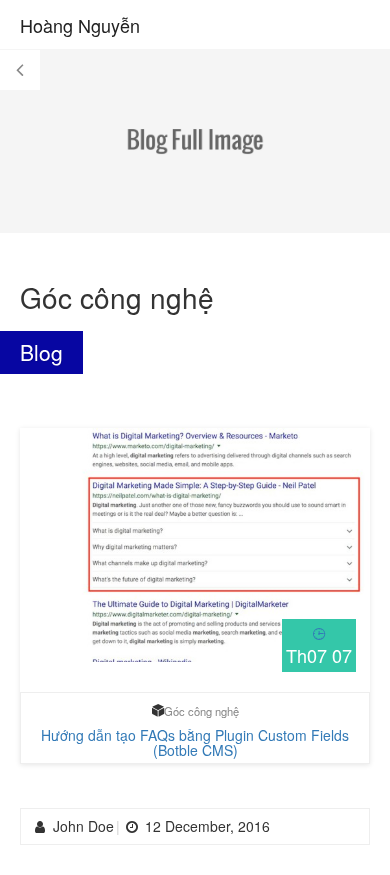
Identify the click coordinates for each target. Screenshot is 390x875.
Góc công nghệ (201, 711)
